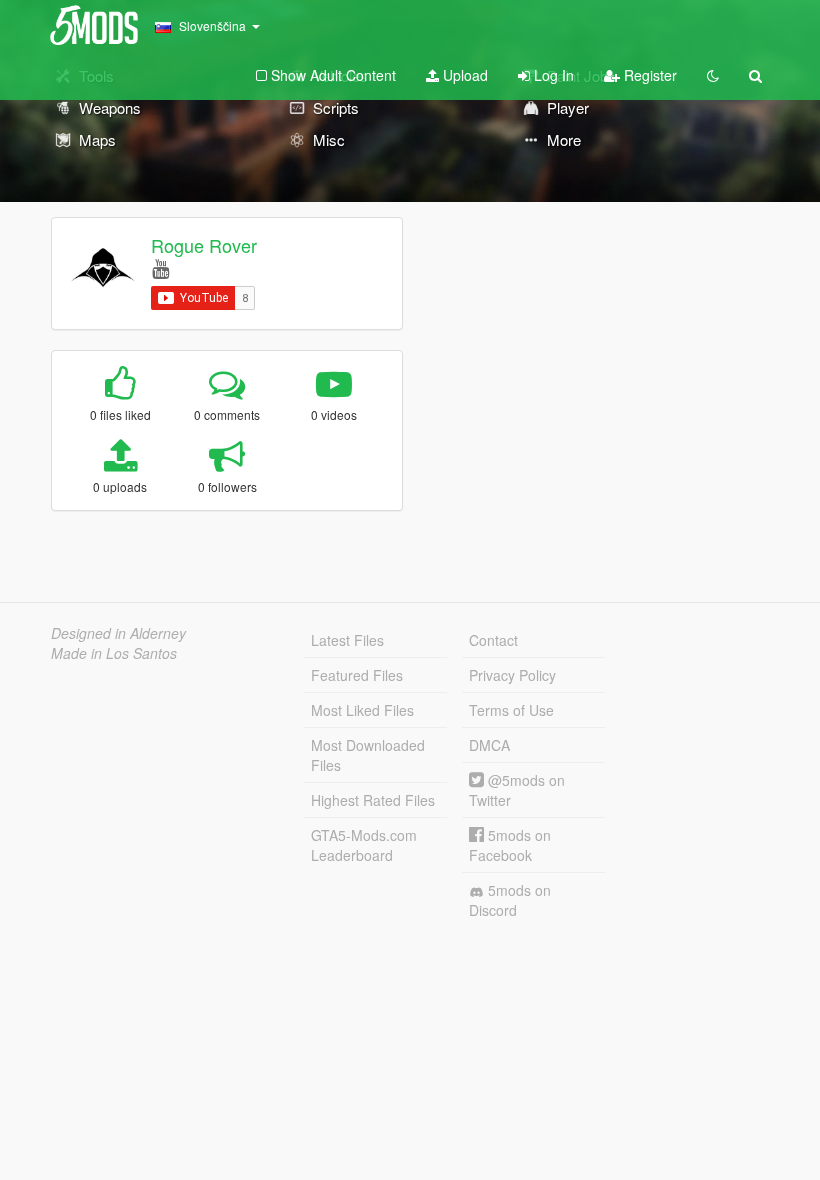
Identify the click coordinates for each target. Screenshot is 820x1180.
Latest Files (347, 640)
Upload (463, 75)
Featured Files (357, 675)
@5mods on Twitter (517, 790)
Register (648, 75)
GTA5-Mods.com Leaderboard (364, 845)
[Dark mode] (713, 75)
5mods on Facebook (510, 845)
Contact (493, 640)
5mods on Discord (510, 900)
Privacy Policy (512, 675)
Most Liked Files (362, 710)
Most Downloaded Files (368, 755)
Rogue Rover (204, 245)
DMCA (489, 745)
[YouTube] (160, 267)
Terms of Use (511, 710)
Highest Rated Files (373, 800)
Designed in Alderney (118, 633)
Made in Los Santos (114, 653)
